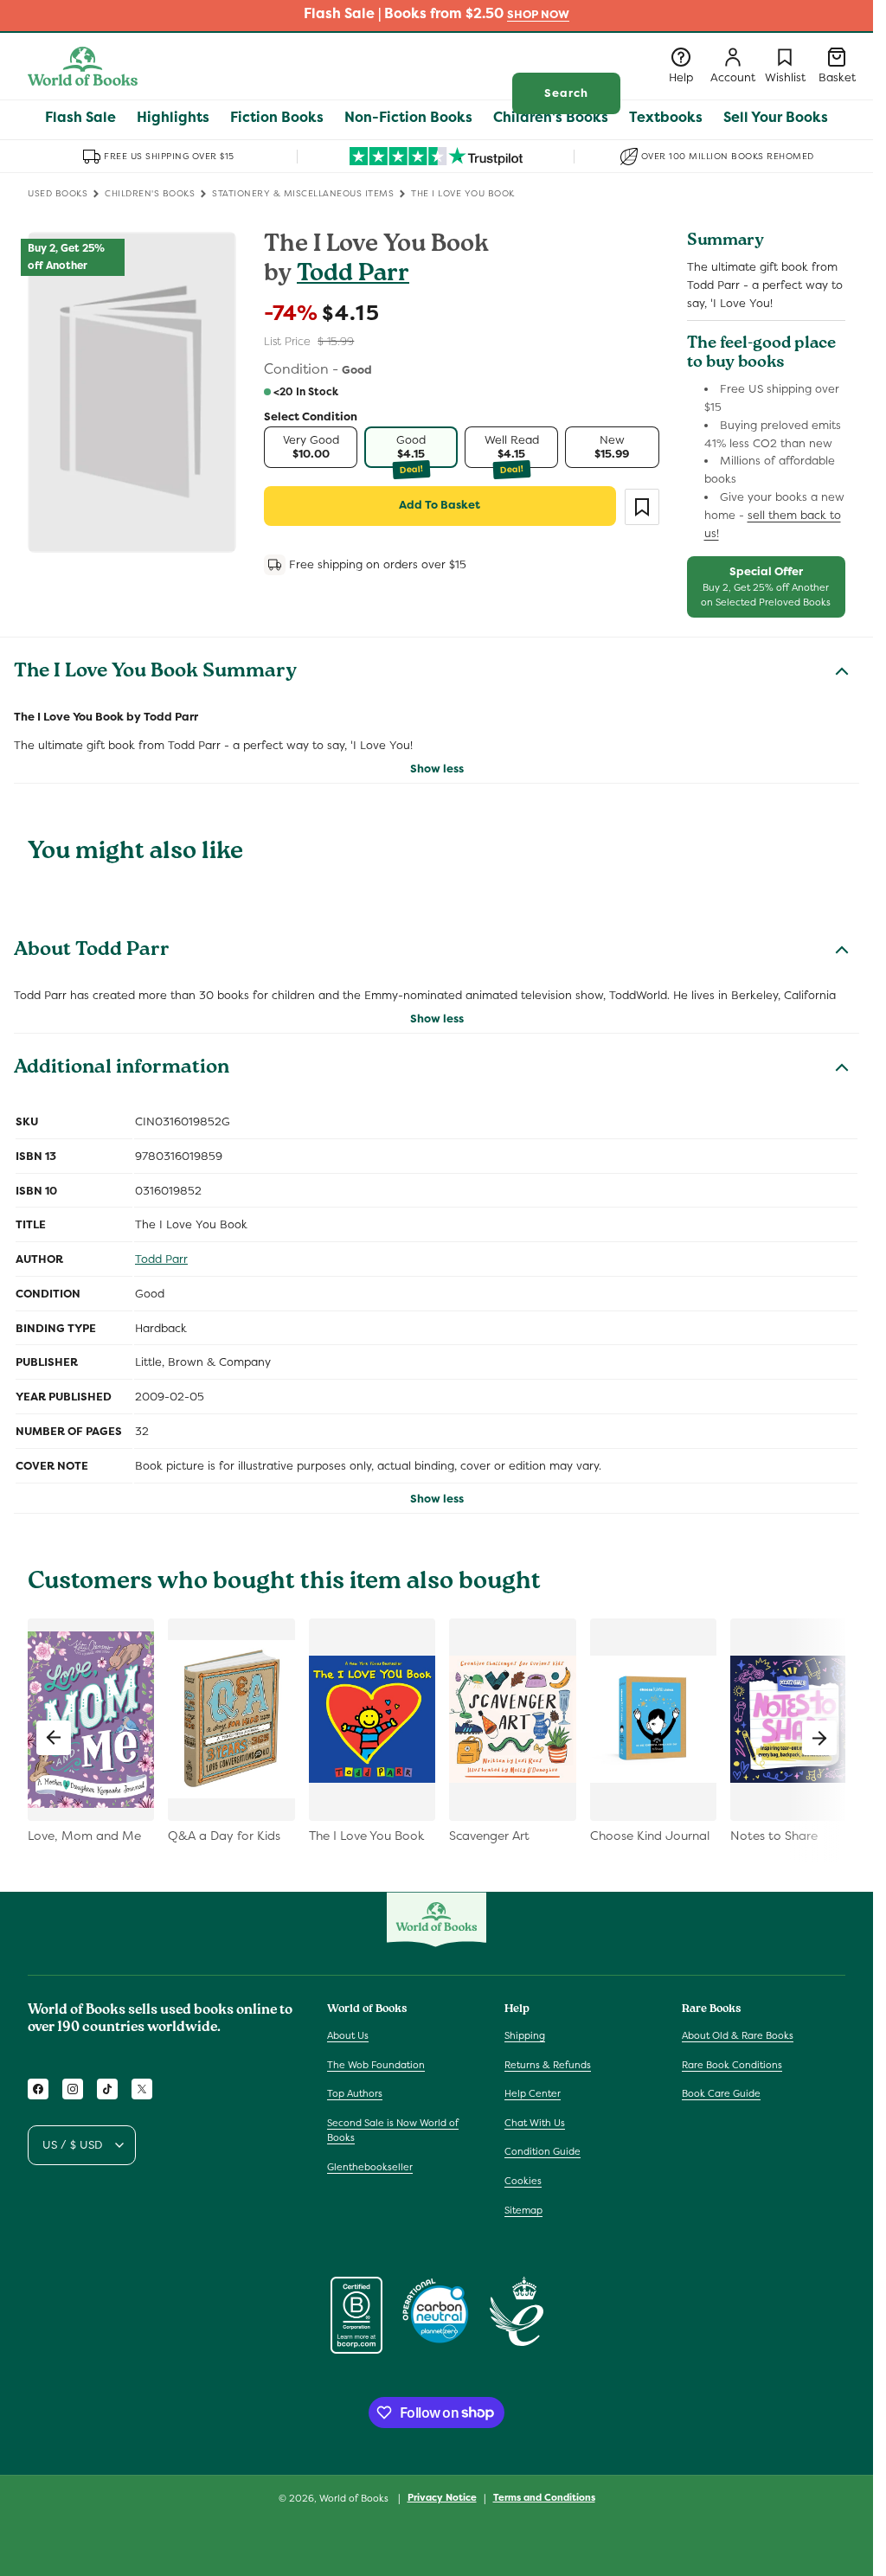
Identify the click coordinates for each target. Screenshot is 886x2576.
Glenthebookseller (370, 2167)
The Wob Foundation (376, 2065)
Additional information (122, 1069)
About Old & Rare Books (738, 2035)
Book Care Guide (721, 2093)
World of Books (355, 2498)
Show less (437, 769)
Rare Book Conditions (732, 2065)
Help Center (533, 2093)
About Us (348, 2035)
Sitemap (523, 2210)
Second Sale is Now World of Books (393, 2131)
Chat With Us (535, 2123)
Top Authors (355, 2093)
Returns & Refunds (548, 2065)
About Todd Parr (92, 952)
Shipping (525, 2035)
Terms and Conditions (544, 2497)
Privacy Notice (442, 2497)
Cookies (523, 2181)
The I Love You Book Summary (155, 673)
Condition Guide (543, 2151)
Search (566, 93)
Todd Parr (353, 276)
